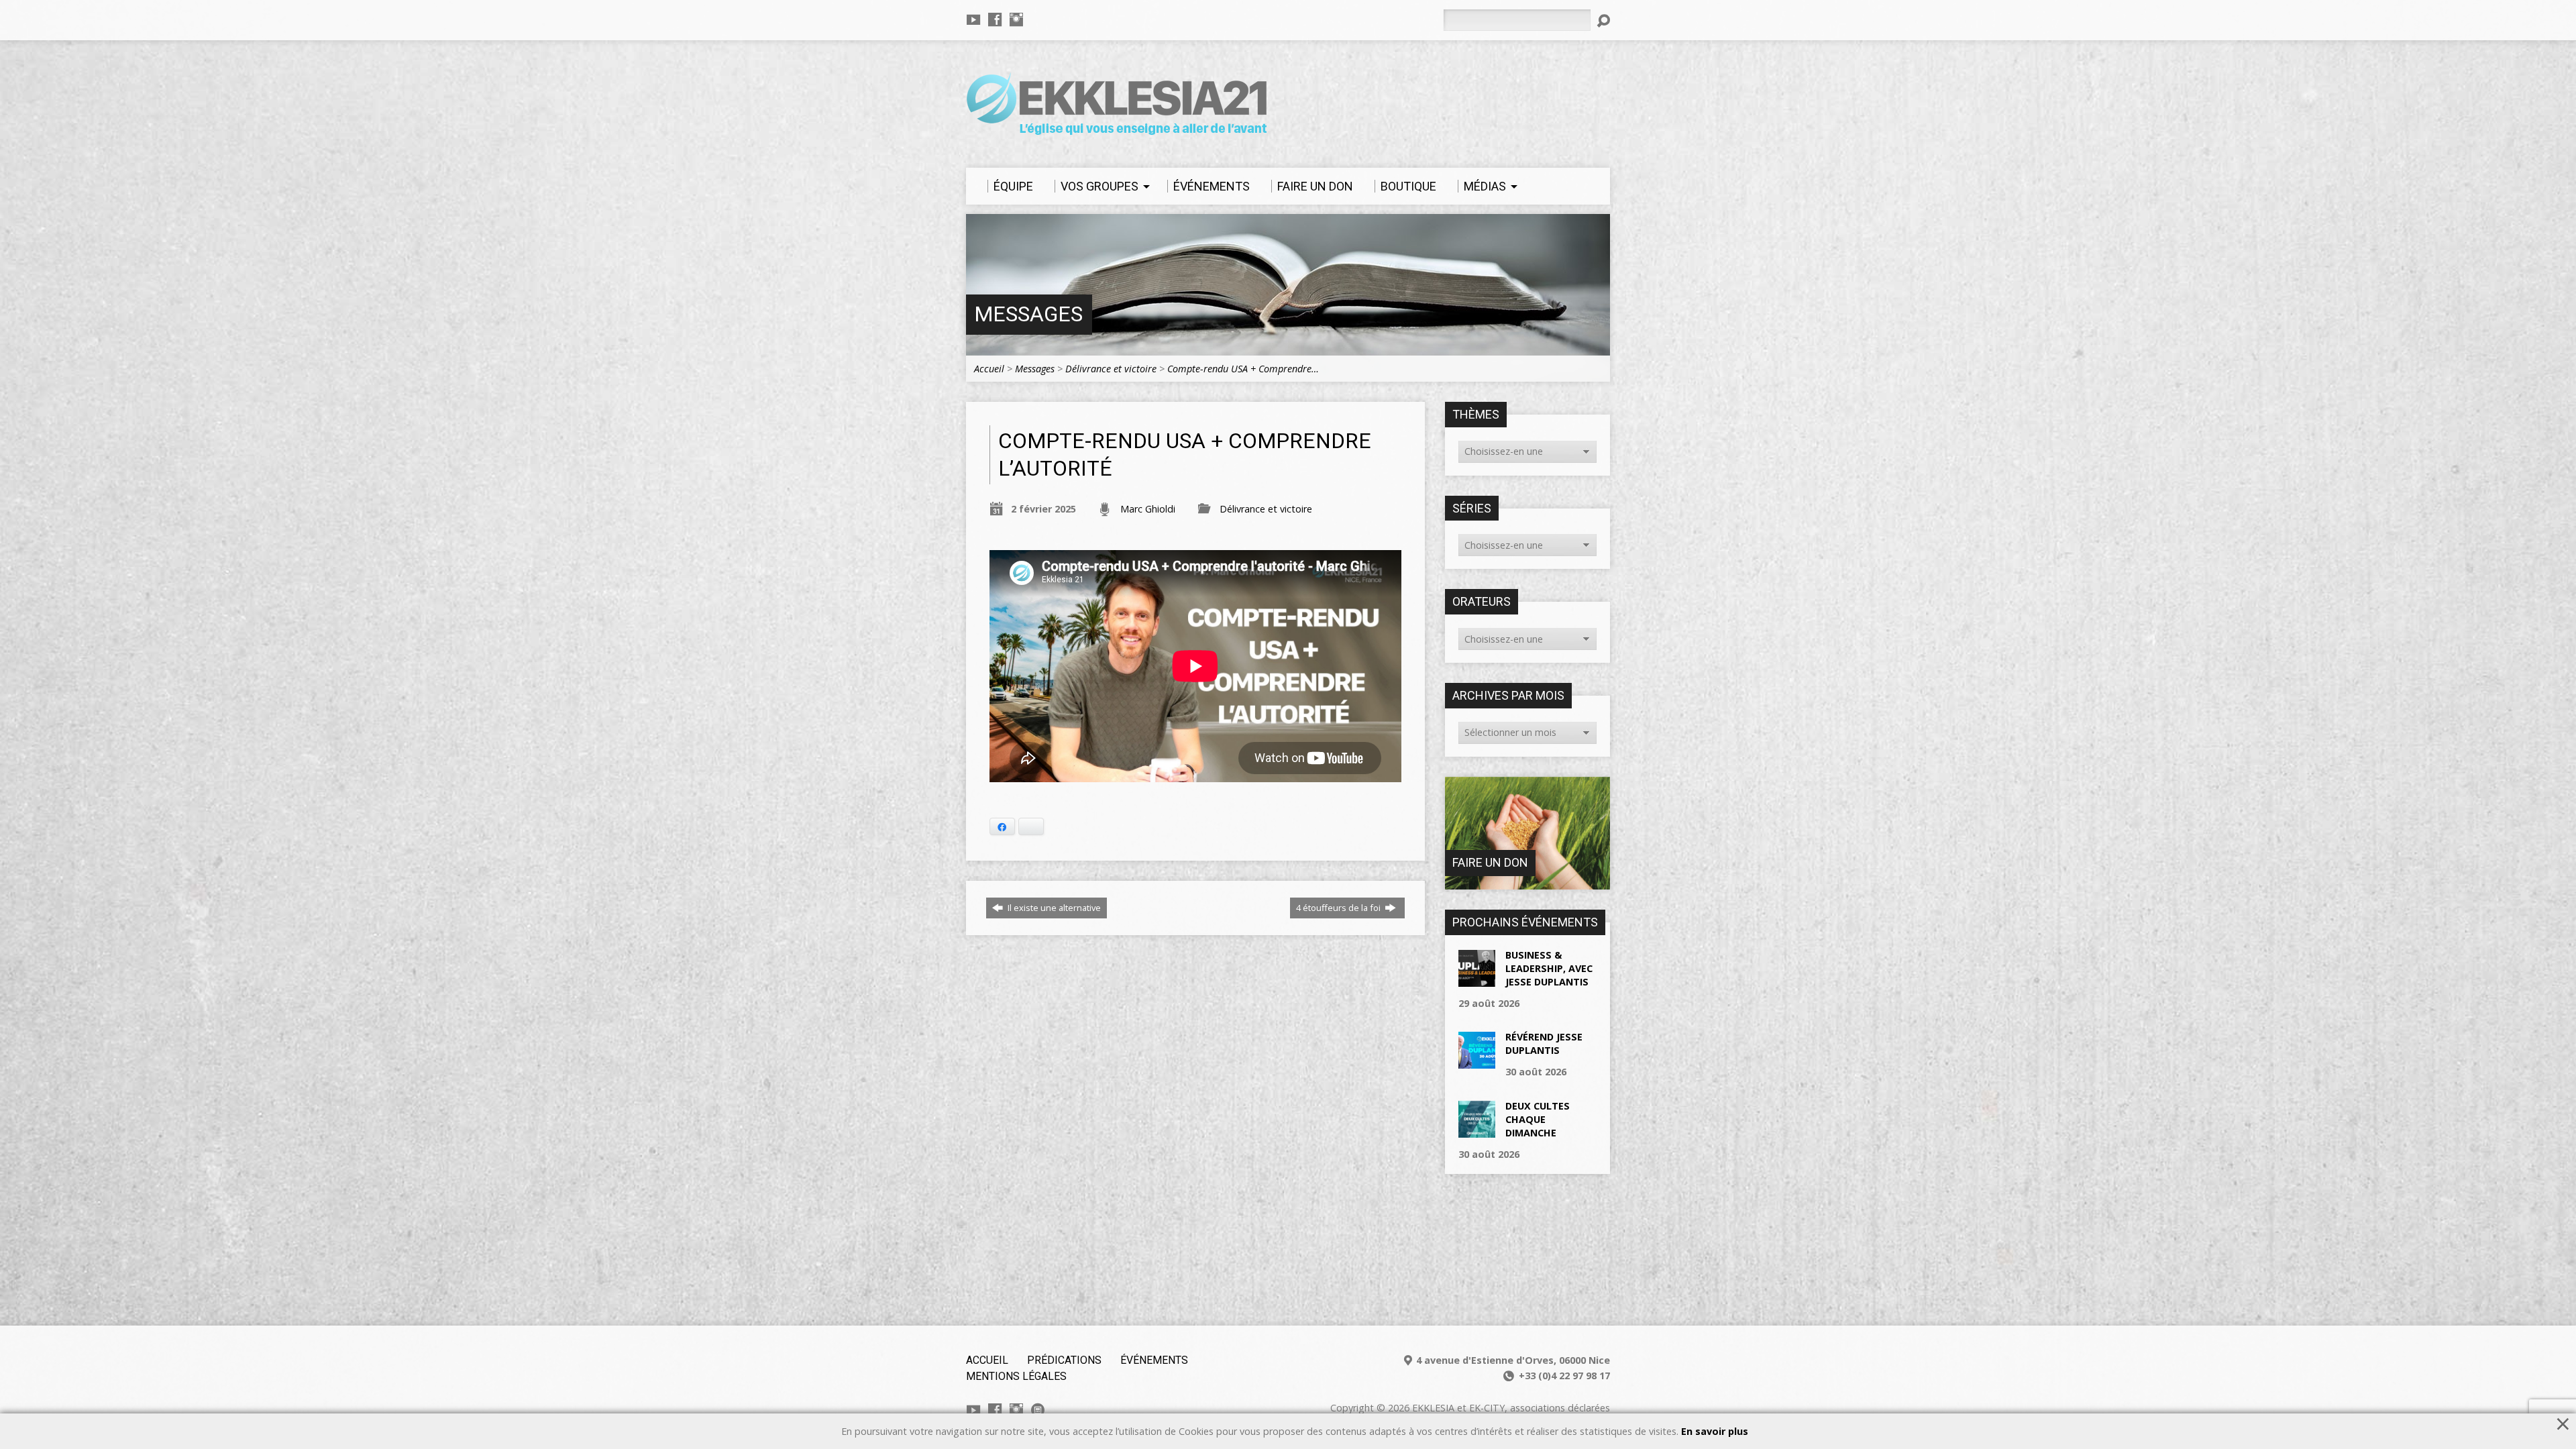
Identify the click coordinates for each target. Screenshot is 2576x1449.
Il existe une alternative (1053, 908)
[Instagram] (1016, 19)
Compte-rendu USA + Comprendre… (1243, 369)
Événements (1154, 1360)
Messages (1028, 314)
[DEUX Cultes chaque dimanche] (1477, 1130)
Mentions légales (1016, 1376)
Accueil (989, 369)
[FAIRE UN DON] (1527, 882)
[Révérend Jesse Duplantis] (1477, 1062)
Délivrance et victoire (1111, 369)
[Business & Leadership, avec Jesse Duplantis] (1477, 979)
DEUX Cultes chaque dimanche (1538, 1119)
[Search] (1603, 21)
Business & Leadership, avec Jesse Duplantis (1549, 968)
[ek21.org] (1038, 1410)
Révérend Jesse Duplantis (1544, 1043)
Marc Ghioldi (1148, 509)
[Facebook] (995, 19)
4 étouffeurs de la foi (1339, 908)
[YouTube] (973, 19)
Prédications (1064, 1360)
